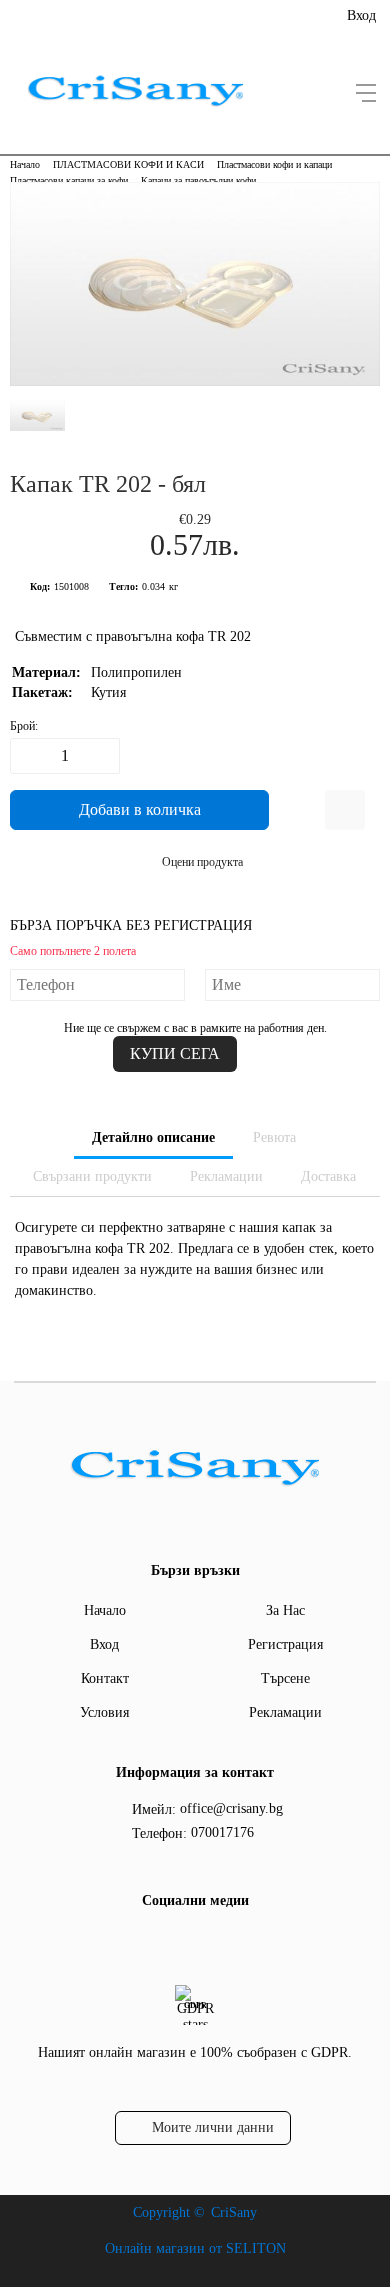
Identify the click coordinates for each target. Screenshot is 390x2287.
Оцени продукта (202, 862)
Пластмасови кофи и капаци (274, 164)
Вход (361, 15)
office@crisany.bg (231, 1808)
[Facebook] (192, 1942)
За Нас (285, 1610)
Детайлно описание (153, 1137)
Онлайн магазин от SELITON (195, 2248)
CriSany (234, 2212)
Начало (25, 164)
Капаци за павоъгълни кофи (198, 180)
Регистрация (285, 1644)
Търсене (285, 1678)
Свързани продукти (92, 1176)
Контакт (105, 1678)
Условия (104, 1712)
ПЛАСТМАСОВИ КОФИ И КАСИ (128, 164)
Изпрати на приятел (345, 810)
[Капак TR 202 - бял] (195, 381)
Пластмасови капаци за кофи (69, 180)
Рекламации (226, 1176)
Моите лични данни (213, 2127)
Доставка (328, 1176)
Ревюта (274, 1137)
